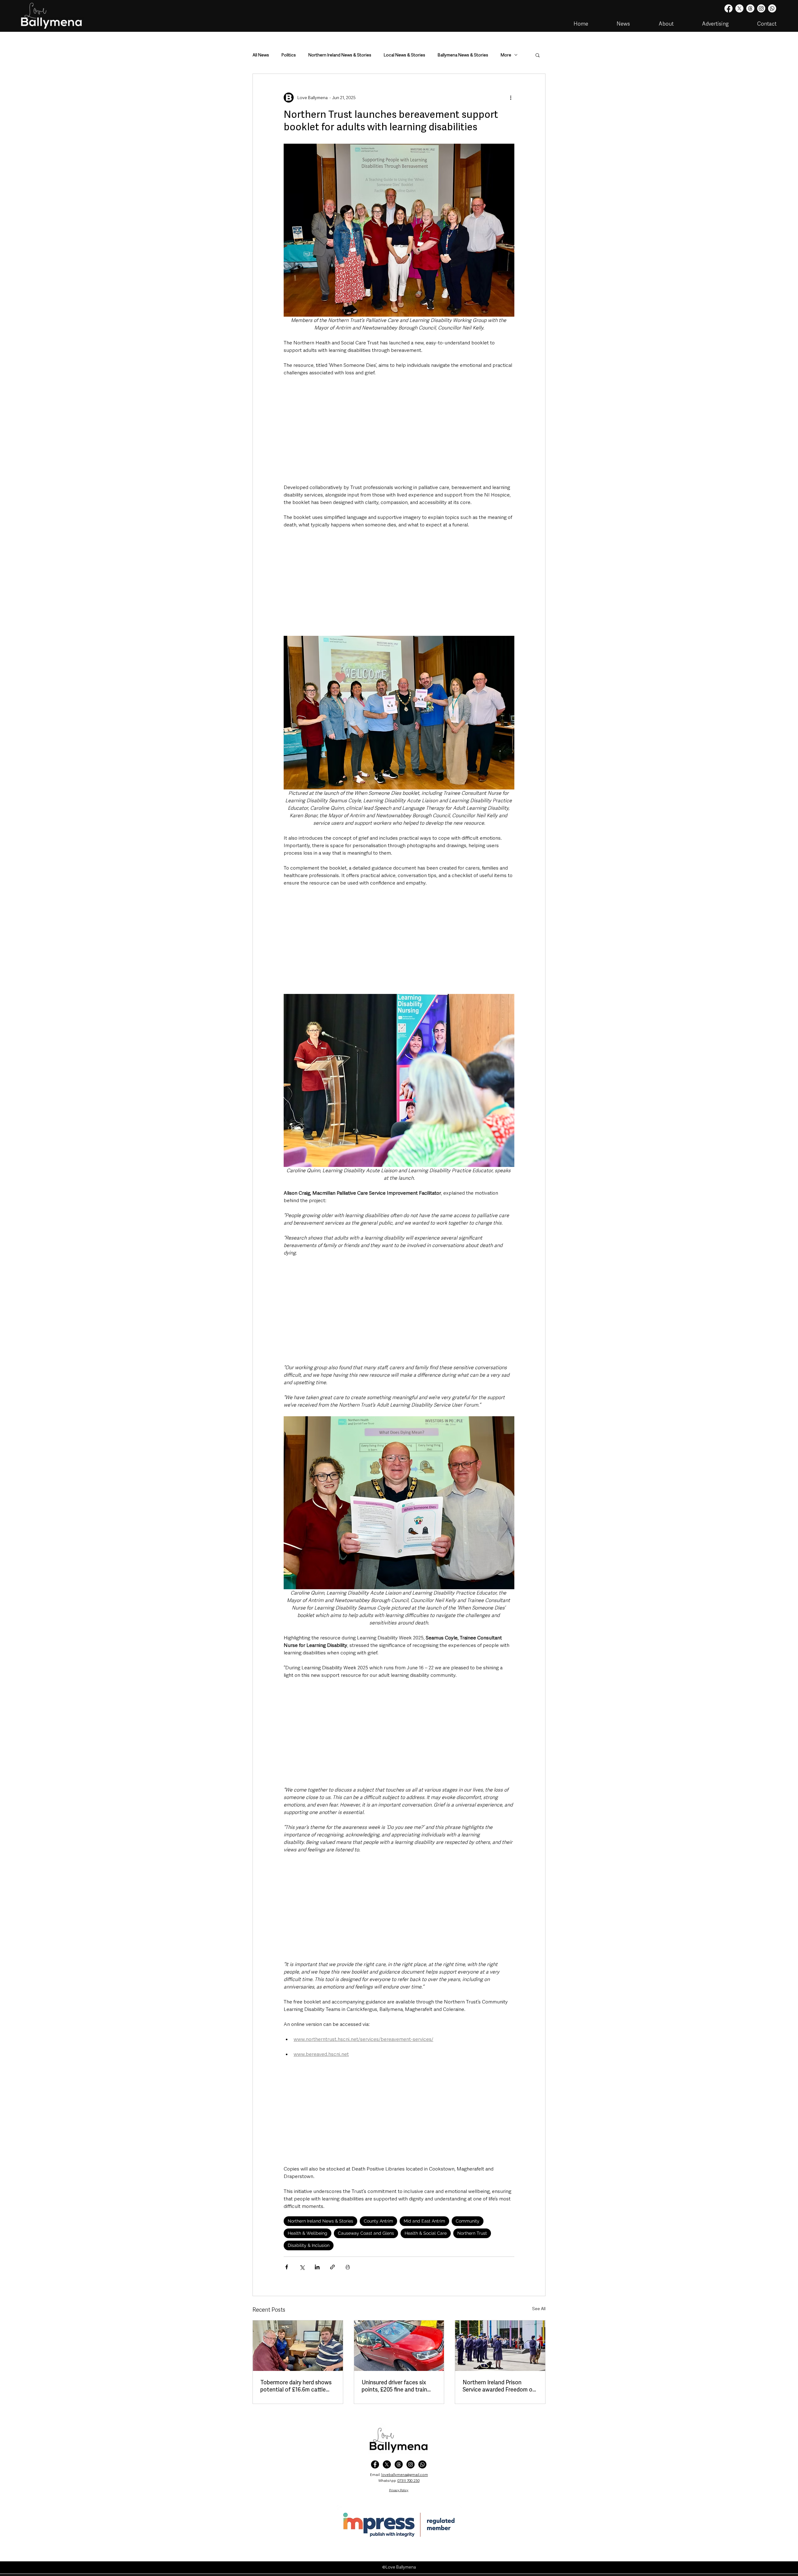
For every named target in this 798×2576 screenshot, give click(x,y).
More (506, 55)
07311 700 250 (409, 2481)
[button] (538, 55)
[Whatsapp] (772, 8)
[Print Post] (348, 2267)
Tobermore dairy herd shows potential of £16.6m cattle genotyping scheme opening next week (296, 2386)
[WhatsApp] (422, 2464)
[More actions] (511, 98)
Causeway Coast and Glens (366, 2233)
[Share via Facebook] (287, 2267)
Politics (289, 55)
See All (539, 2309)
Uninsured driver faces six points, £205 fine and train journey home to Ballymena (396, 2386)
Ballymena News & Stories (463, 55)
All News (261, 55)
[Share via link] (332, 2267)
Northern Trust (472, 2233)
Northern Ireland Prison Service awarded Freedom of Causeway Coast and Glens (499, 2386)
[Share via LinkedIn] (317, 2267)
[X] (739, 8)
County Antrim (378, 2221)
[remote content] (399, 430)
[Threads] (750, 8)
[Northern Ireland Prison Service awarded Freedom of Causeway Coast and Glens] (500, 2346)
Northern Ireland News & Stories (340, 55)
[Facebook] (728, 8)
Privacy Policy (399, 2490)
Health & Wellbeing (308, 2233)
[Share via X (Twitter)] (302, 2267)
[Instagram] (761, 8)
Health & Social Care (426, 2233)
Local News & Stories (404, 55)
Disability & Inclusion (309, 2245)
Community (468, 2221)
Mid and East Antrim (424, 2221)
